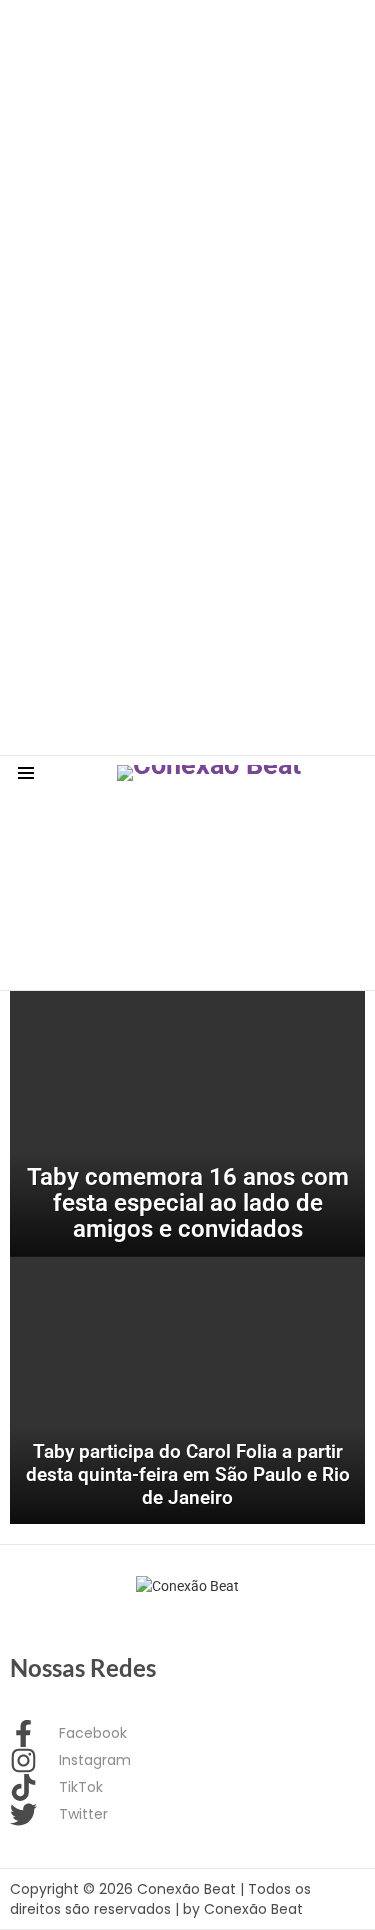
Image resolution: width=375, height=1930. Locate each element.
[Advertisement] (187, 187)
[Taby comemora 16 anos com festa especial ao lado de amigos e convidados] (187, 1124)
